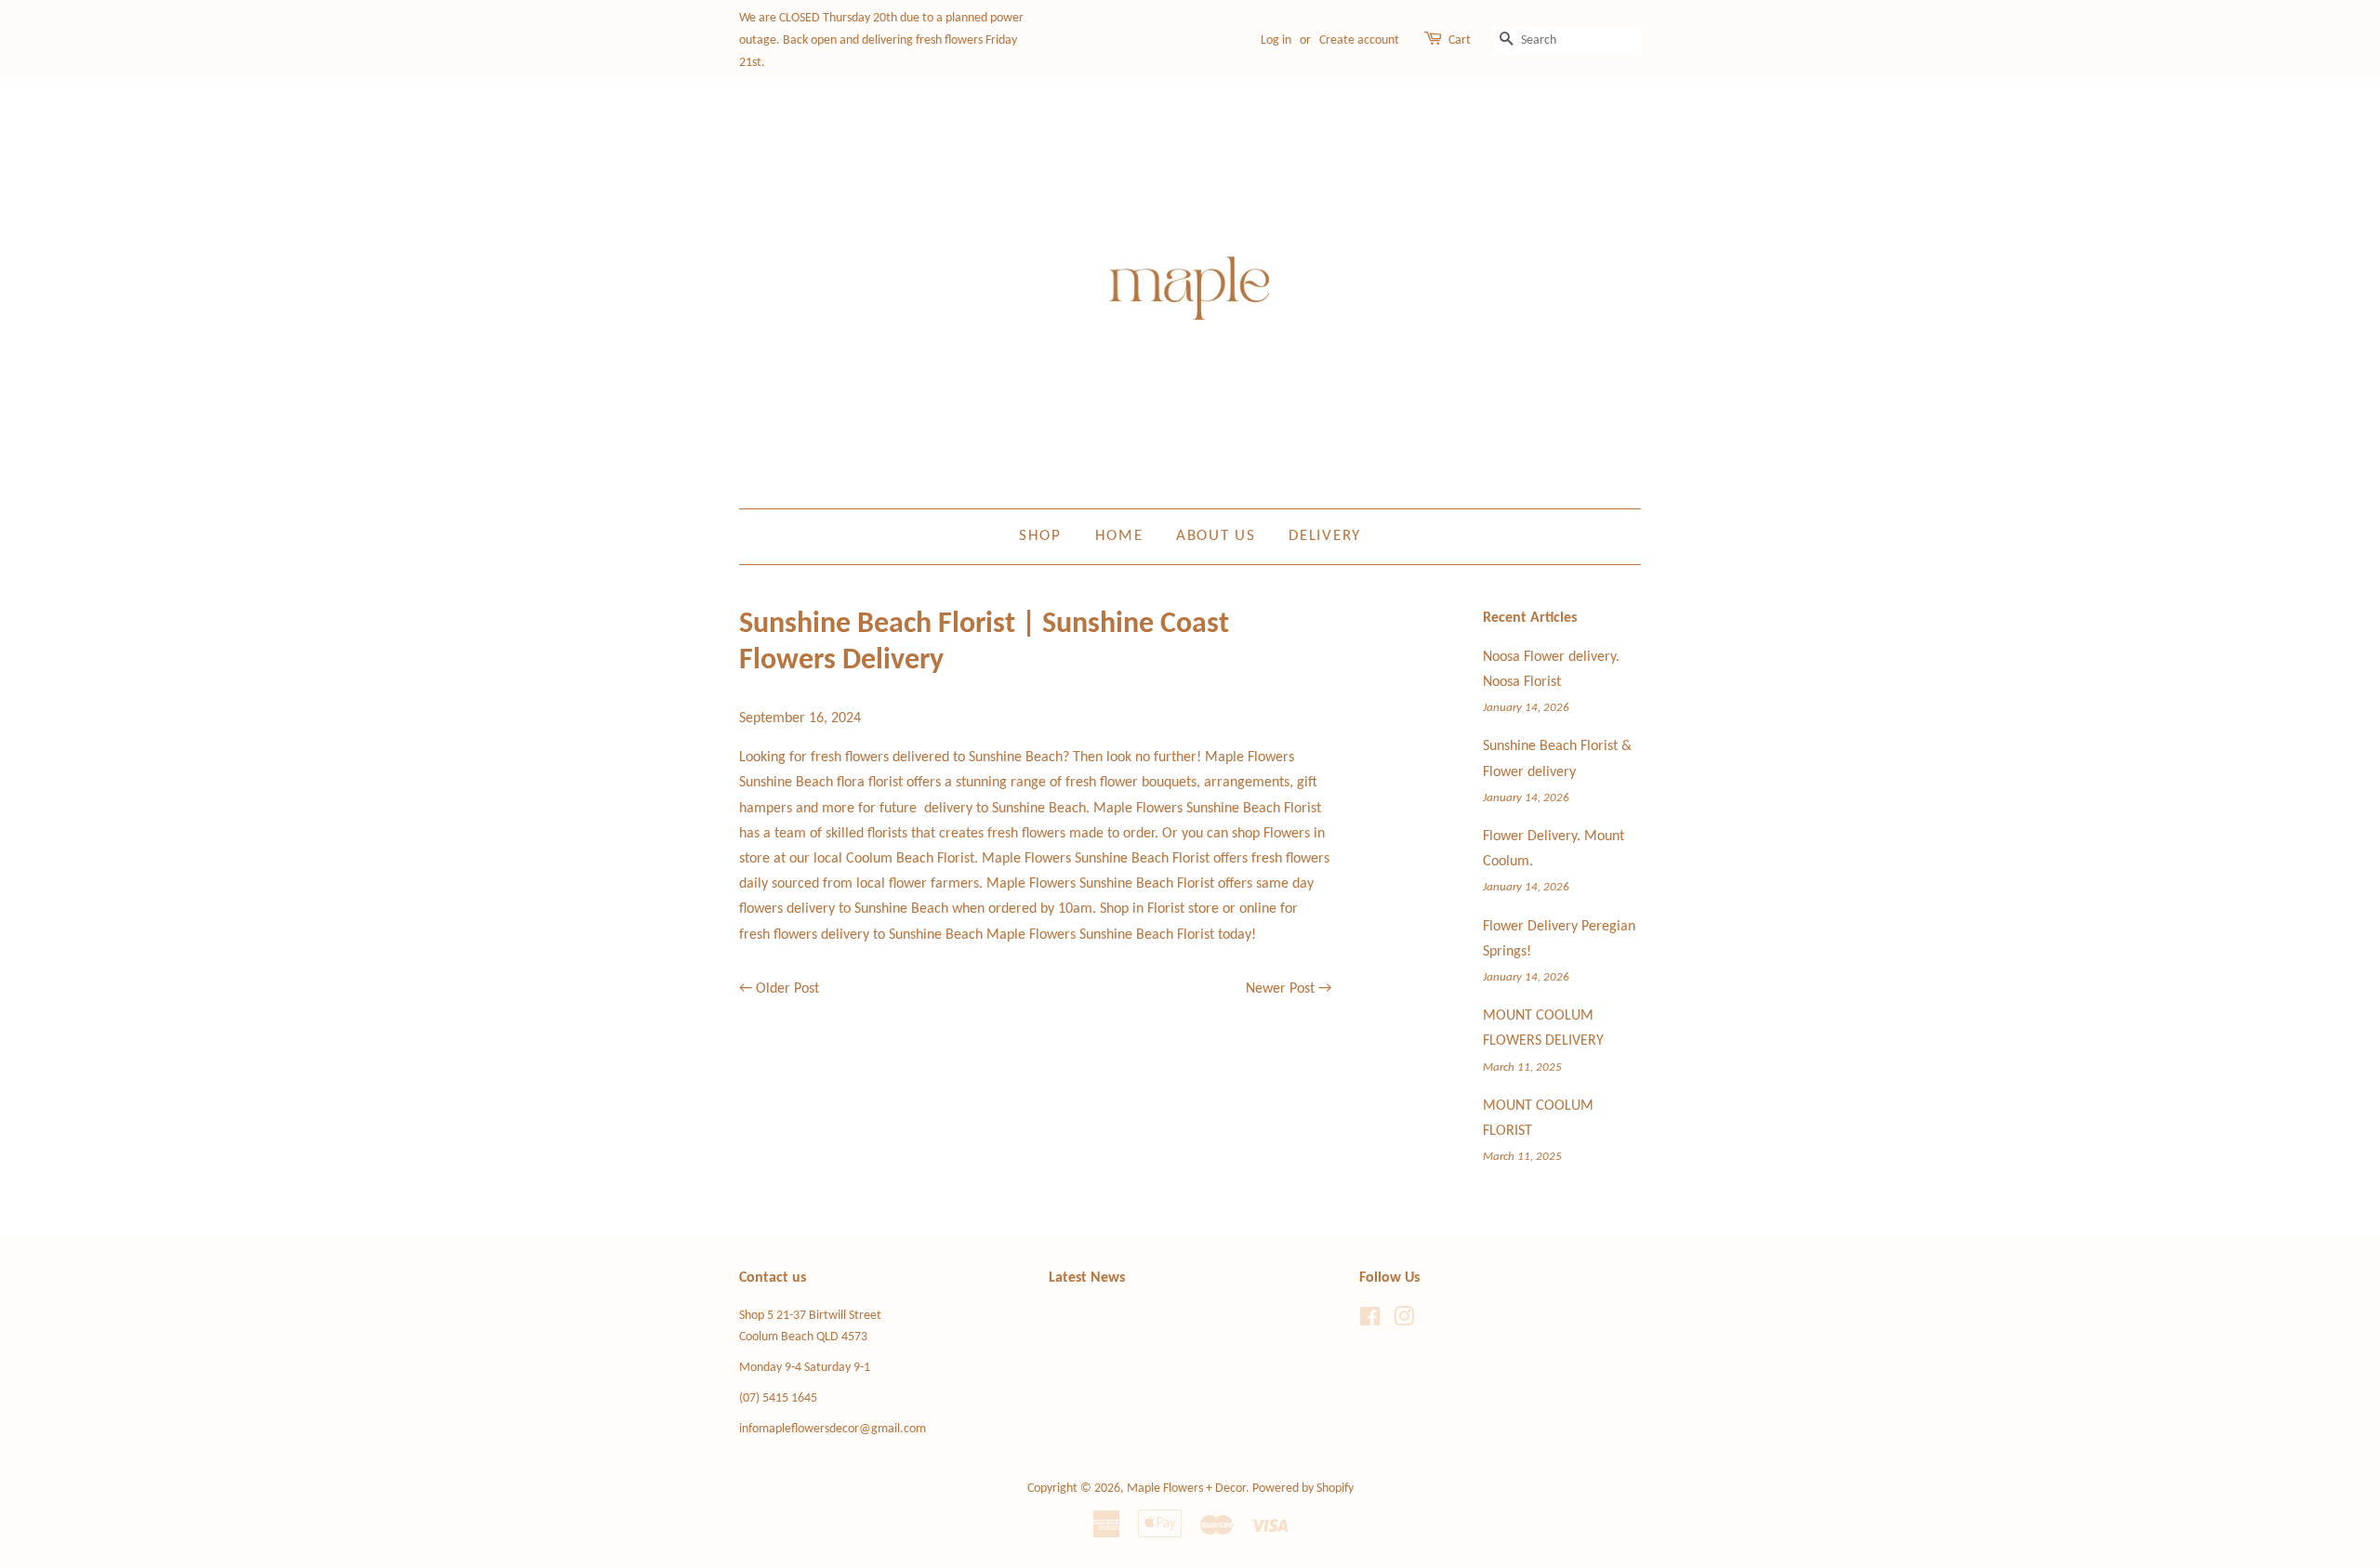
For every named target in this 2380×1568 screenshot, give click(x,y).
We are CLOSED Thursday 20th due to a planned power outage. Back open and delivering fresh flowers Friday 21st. (881, 40)
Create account (1359, 40)
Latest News (1087, 1278)
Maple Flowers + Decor (1186, 1489)
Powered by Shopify (1303, 1489)
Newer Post (1280, 989)
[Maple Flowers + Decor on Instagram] (1404, 1321)
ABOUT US (1216, 536)
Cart (1460, 40)
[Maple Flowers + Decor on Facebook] (1370, 1321)
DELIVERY (1325, 536)
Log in (1276, 40)
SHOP (1040, 536)
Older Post (787, 989)
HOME (1119, 536)
